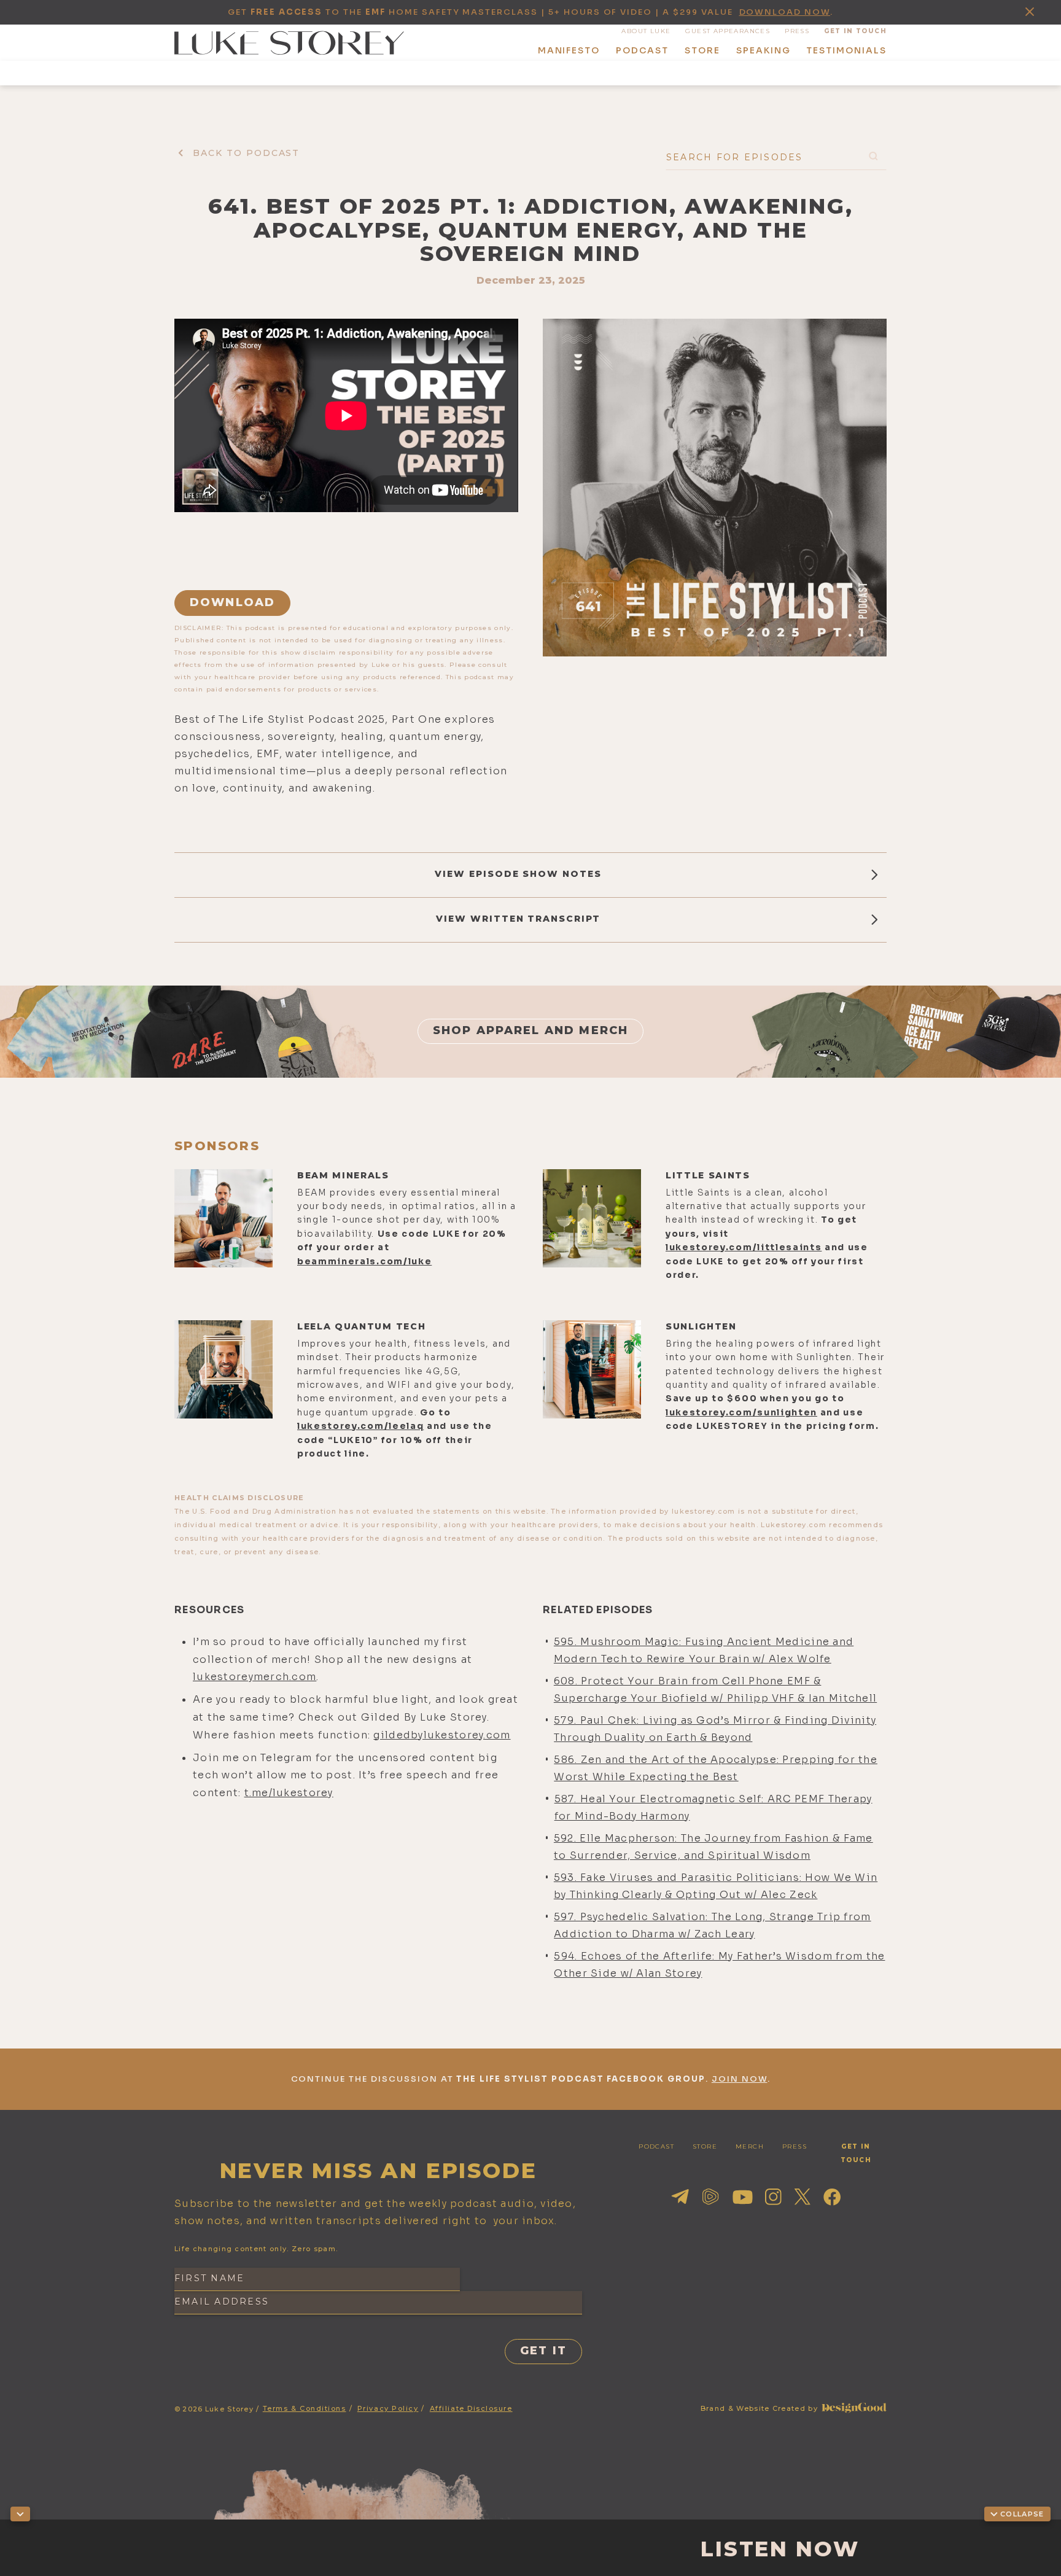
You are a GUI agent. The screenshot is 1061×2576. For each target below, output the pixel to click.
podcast (642, 50)
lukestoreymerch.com (255, 1677)
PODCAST (656, 2146)
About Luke (646, 31)
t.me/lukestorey (289, 1793)
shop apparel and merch (531, 1030)
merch (750, 2146)
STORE (705, 2146)
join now (740, 2079)
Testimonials (846, 50)
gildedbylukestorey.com (442, 1735)
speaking (764, 50)
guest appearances (728, 31)
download (232, 602)
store (702, 50)
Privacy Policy (388, 2408)
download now (785, 12)
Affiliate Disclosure (471, 2408)
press (797, 31)
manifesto (569, 50)
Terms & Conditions (305, 2408)
